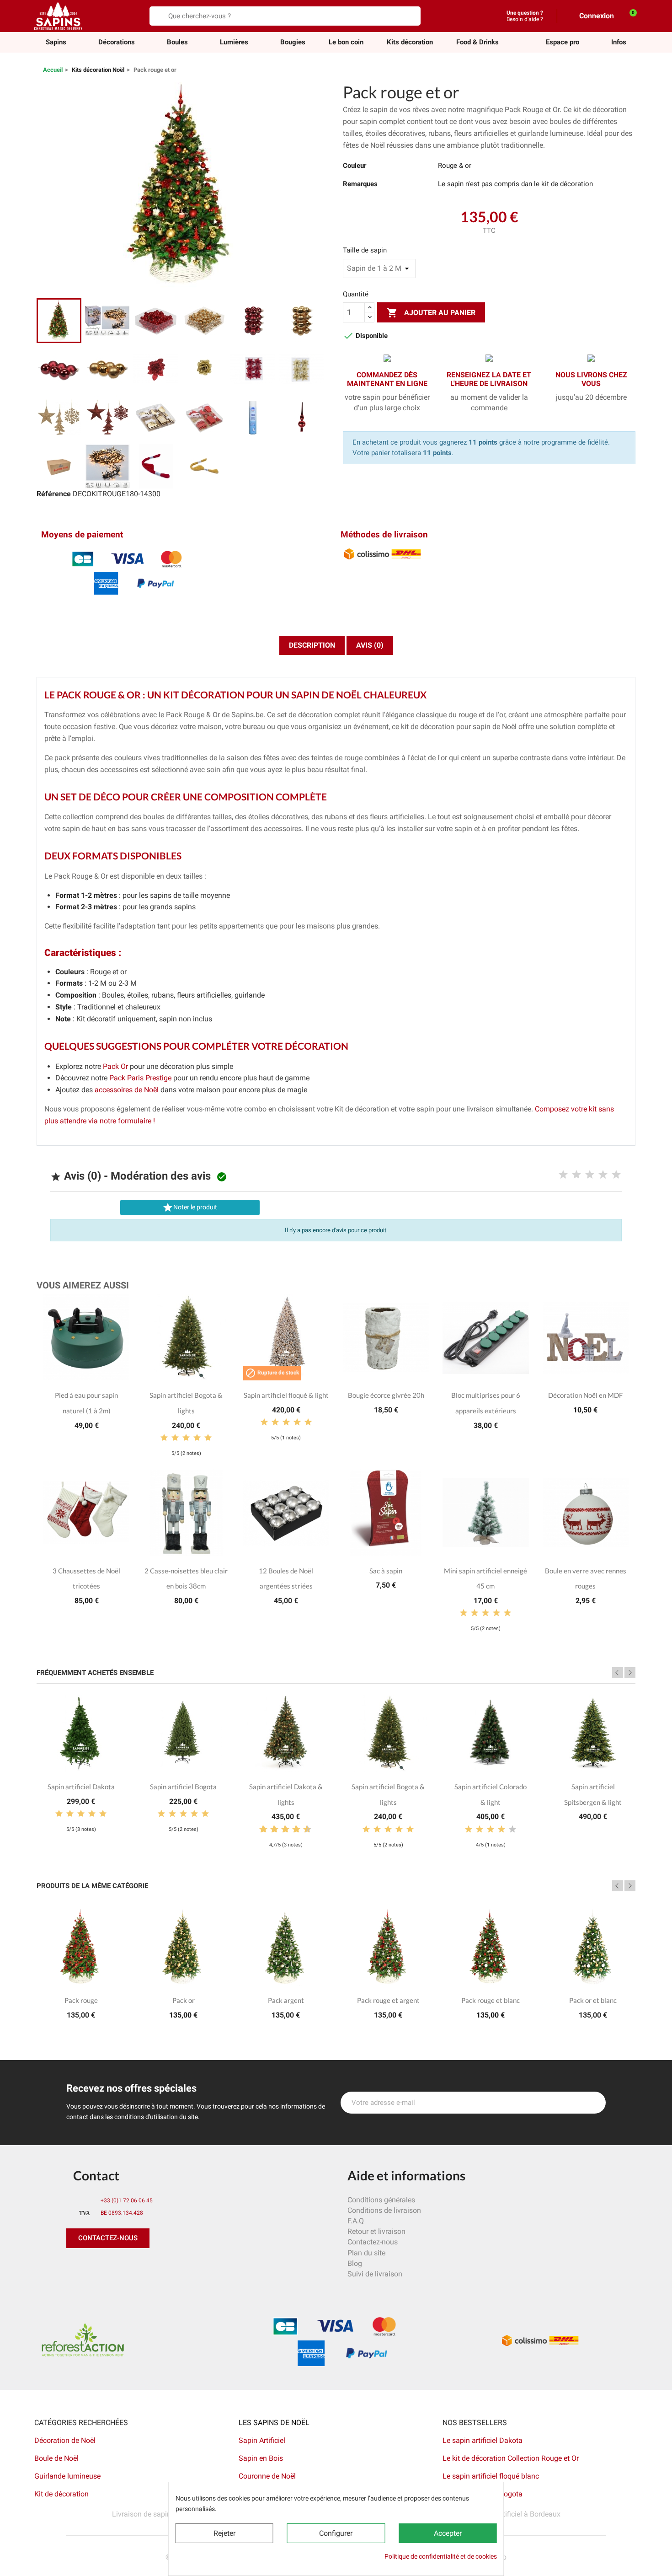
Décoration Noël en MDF (585, 1395)
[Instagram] (117, 2266)
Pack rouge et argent (388, 2000)
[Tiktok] (158, 2266)
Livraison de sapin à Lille (152, 2514)
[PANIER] (628, 16)
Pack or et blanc (593, 2000)
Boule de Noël (56, 2458)
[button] (563, 42)
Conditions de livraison (384, 2210)
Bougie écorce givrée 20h (386, 1395)
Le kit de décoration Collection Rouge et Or (511, 2458)
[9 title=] (304, 1830)
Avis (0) (370, 645)
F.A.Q (356, 2221)
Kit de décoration (61, 2494)
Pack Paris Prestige (140, 1078)
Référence (54, 494)
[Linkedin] (178, 2266)
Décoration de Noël (65, 2440)
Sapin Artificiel (262, 2440)
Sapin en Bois (261, 2458)
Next (630, 1673)
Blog (355, 2263)
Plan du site (366, 2253)
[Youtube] (137, 2266)
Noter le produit (190, 1207)
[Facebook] (75, 2266)
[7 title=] (293, 1830)
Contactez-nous (373, 2242)
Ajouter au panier (431, 313)
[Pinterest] (96, 2266)
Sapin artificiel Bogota (183, 1787)
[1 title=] (563, 1175)
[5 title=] (616, 1175)
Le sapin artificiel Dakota (483, 2440)
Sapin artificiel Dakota (81, 1787)
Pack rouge (81, 2000)
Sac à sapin (386, 1571)
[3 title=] (590, 1175)
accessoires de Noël (127, 1090)
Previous (618, 1673)
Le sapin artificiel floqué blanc (491, 2476)
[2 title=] (576, 1175)
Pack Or (115, 1066)
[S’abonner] (594, 2103)
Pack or (184, 2000)
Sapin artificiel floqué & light (286, 1395)
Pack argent (286, 2000)
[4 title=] (603, 1175)
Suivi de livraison (375, 2274)
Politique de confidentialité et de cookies (441, 2556)
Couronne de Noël (267, 2476)
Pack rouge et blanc (491, 2000)
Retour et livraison (376, 2231)
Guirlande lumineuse (67, 2476)
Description (312, 645)
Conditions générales (381, 2200)
